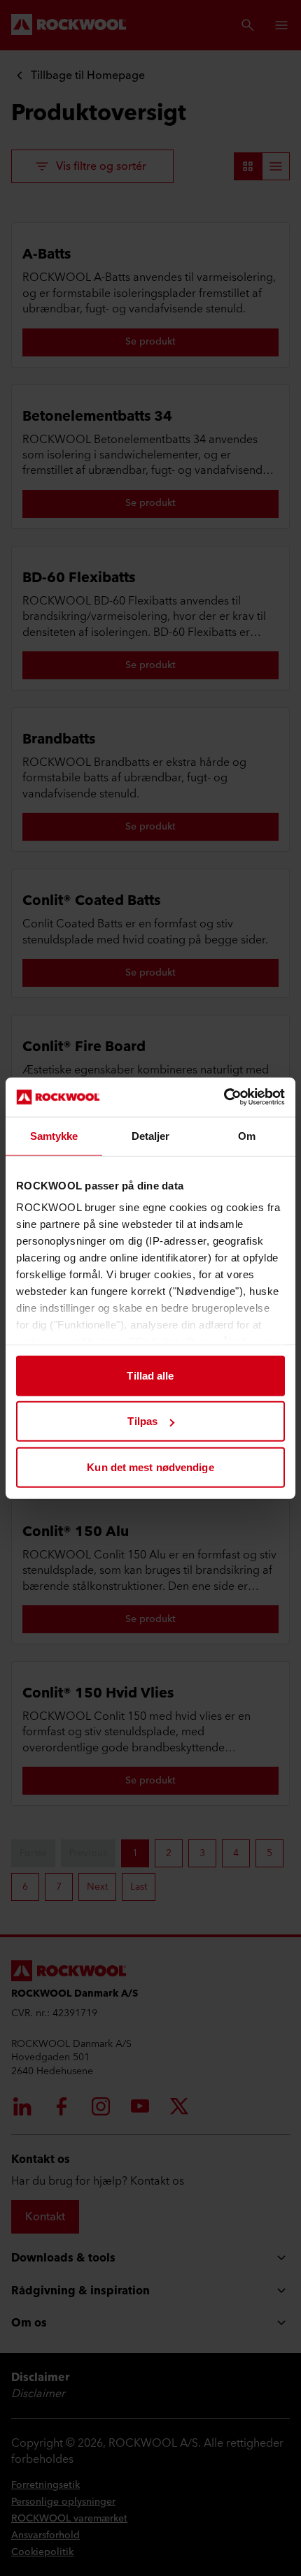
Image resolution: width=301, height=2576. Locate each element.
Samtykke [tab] (54, 1135)
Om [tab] (247, 1135)
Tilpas (142, 1421)
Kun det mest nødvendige (150, 1467)
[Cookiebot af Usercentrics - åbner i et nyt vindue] (224, 1097)
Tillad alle (150, 1375)
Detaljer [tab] (151, 1135)
